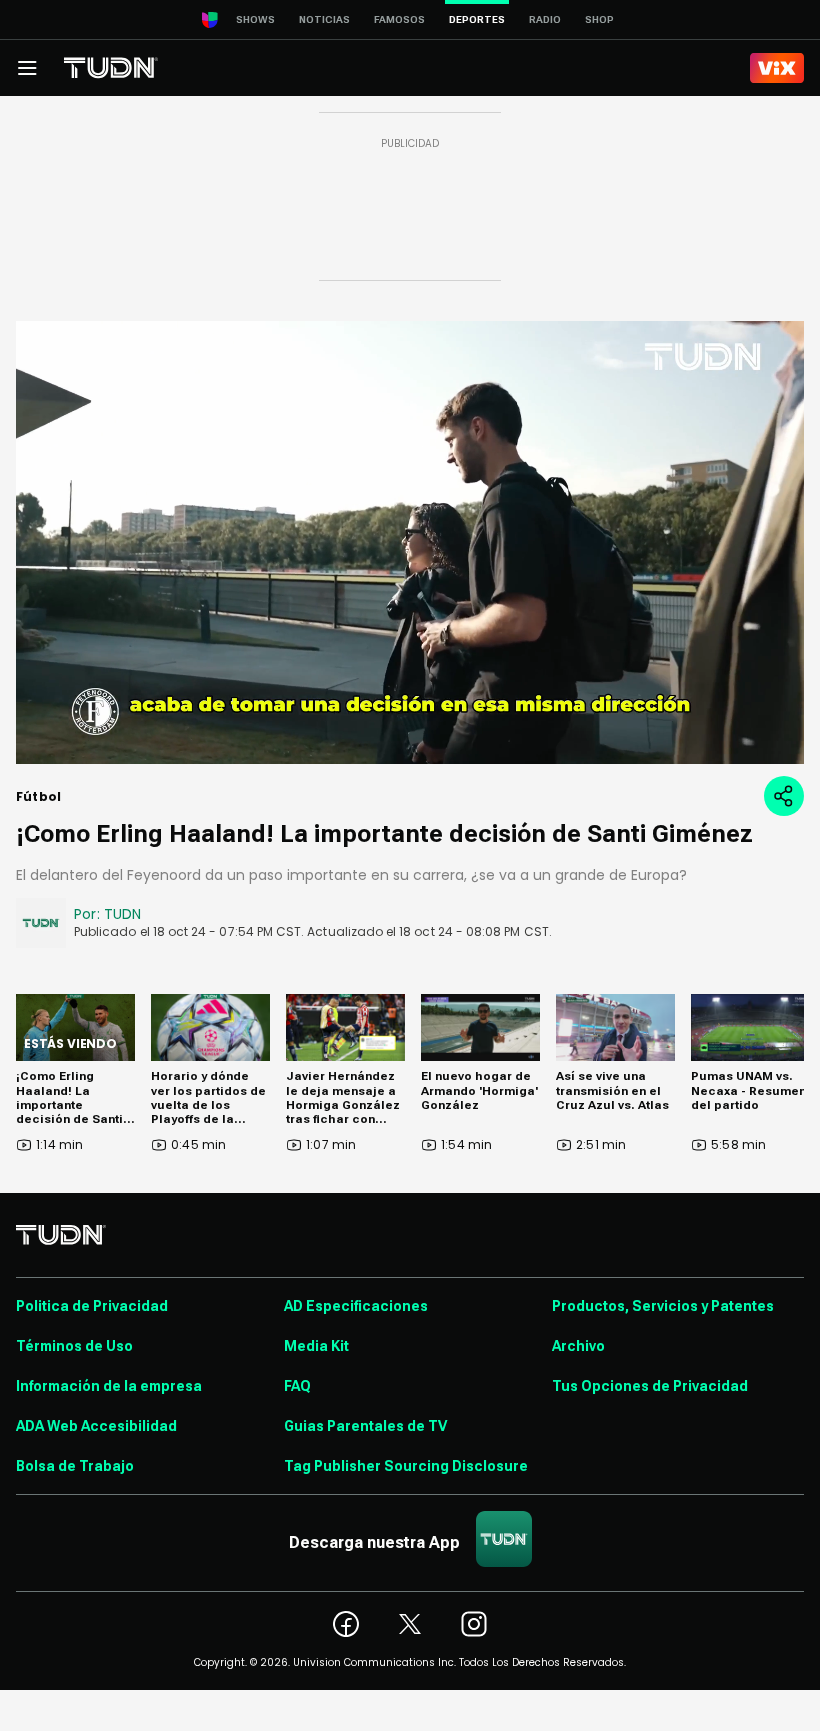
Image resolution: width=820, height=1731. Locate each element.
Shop (599, 19)
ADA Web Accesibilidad (96, 1426)
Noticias (324, 19)
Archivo (578, 1346)
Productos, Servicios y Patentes (663, 1306)
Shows (255, 19)
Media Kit (316, 1346)
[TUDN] (111, 68)
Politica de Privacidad (92, 1306)
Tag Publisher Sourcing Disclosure (406, 1466)
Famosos (399, 19)
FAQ (297, 1386)
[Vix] (777, 68)
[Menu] (27, 68)
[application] (410, 542)
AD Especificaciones (356, 1306)
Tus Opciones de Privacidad (650, 1386)
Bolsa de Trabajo (75, 1466)
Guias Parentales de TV (365, 1426)
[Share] (784, 796)
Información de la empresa (109, 1386)
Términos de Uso (74, 1346)
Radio (545, 19)
